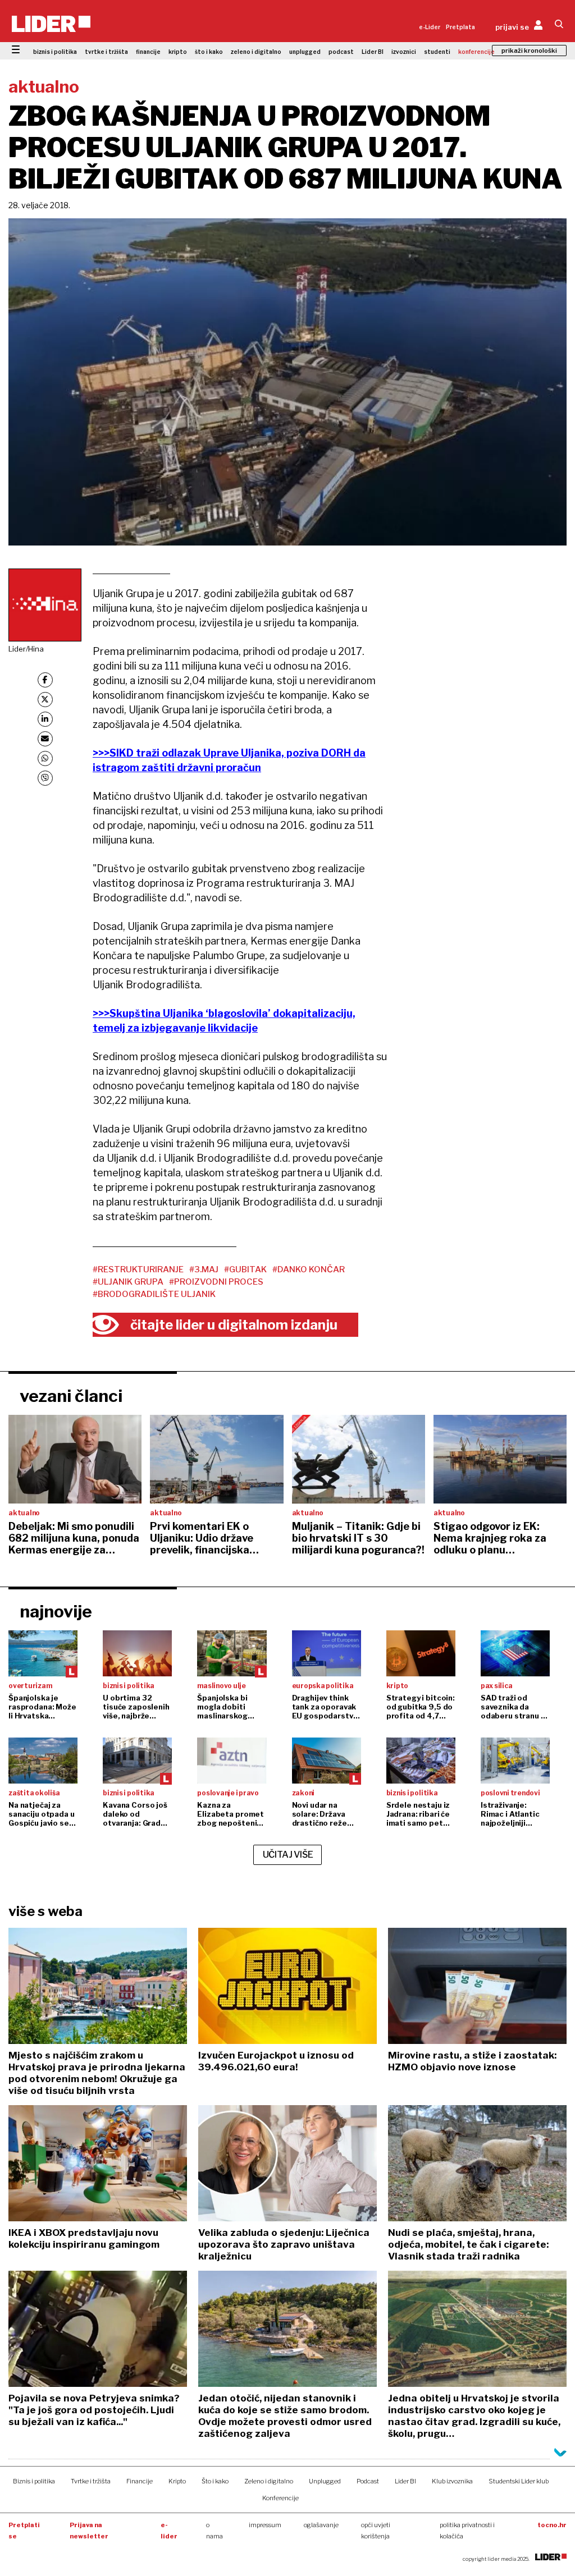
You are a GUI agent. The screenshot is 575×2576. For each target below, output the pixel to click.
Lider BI (373, 52)
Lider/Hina (26, 649)
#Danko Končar (309, 1269)
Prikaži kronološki (529, 51)
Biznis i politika (34, 2481)
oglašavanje (321, 2525)
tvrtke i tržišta (106, 52)
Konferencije (280, 2498)
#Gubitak (245, 1269)
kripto (178, 52)
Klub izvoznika (452, 2481)
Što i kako (215, 2481)
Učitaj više (288, 1855)
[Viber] (45, 778)
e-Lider (430, 27)
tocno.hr (552, 2525)
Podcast (368, 2481)
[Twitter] (45, 700)
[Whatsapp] (45, 758)
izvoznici (404, 52)
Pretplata (460, 27)
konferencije (476, 52)
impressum (265, 2525)
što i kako (209, 52)
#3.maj (204, 1269)
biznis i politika (55, 52)
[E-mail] (45, 739)
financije (148, 52)
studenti (437, 52)
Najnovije (56, 1611)
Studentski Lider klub (519, 2481)
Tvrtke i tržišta (91, 2481)
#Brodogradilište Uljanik (154, 1294)
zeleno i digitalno (256, 52)
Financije (140, 2481)
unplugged (305, 52)
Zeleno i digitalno (269, 2481)
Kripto (177, 2481)
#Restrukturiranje (138, 1269)
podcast (341, 52)
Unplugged (325, 2481)
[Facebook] (45, 680)
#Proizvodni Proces (216, 1282)
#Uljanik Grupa (128, 1282)
